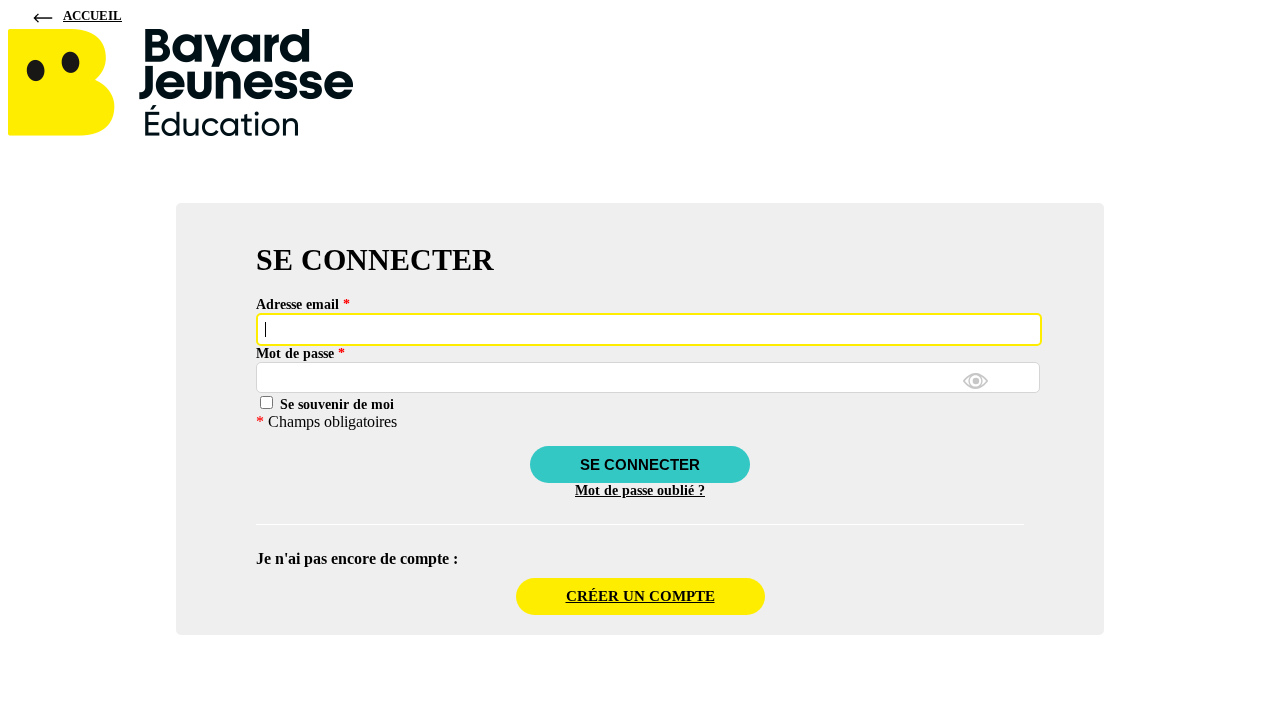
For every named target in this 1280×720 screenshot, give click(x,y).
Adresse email (303, 304)
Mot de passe (300, 353)
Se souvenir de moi (335, 404)
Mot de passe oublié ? (640, 490)
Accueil (92, 15)
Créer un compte (640, 596)
